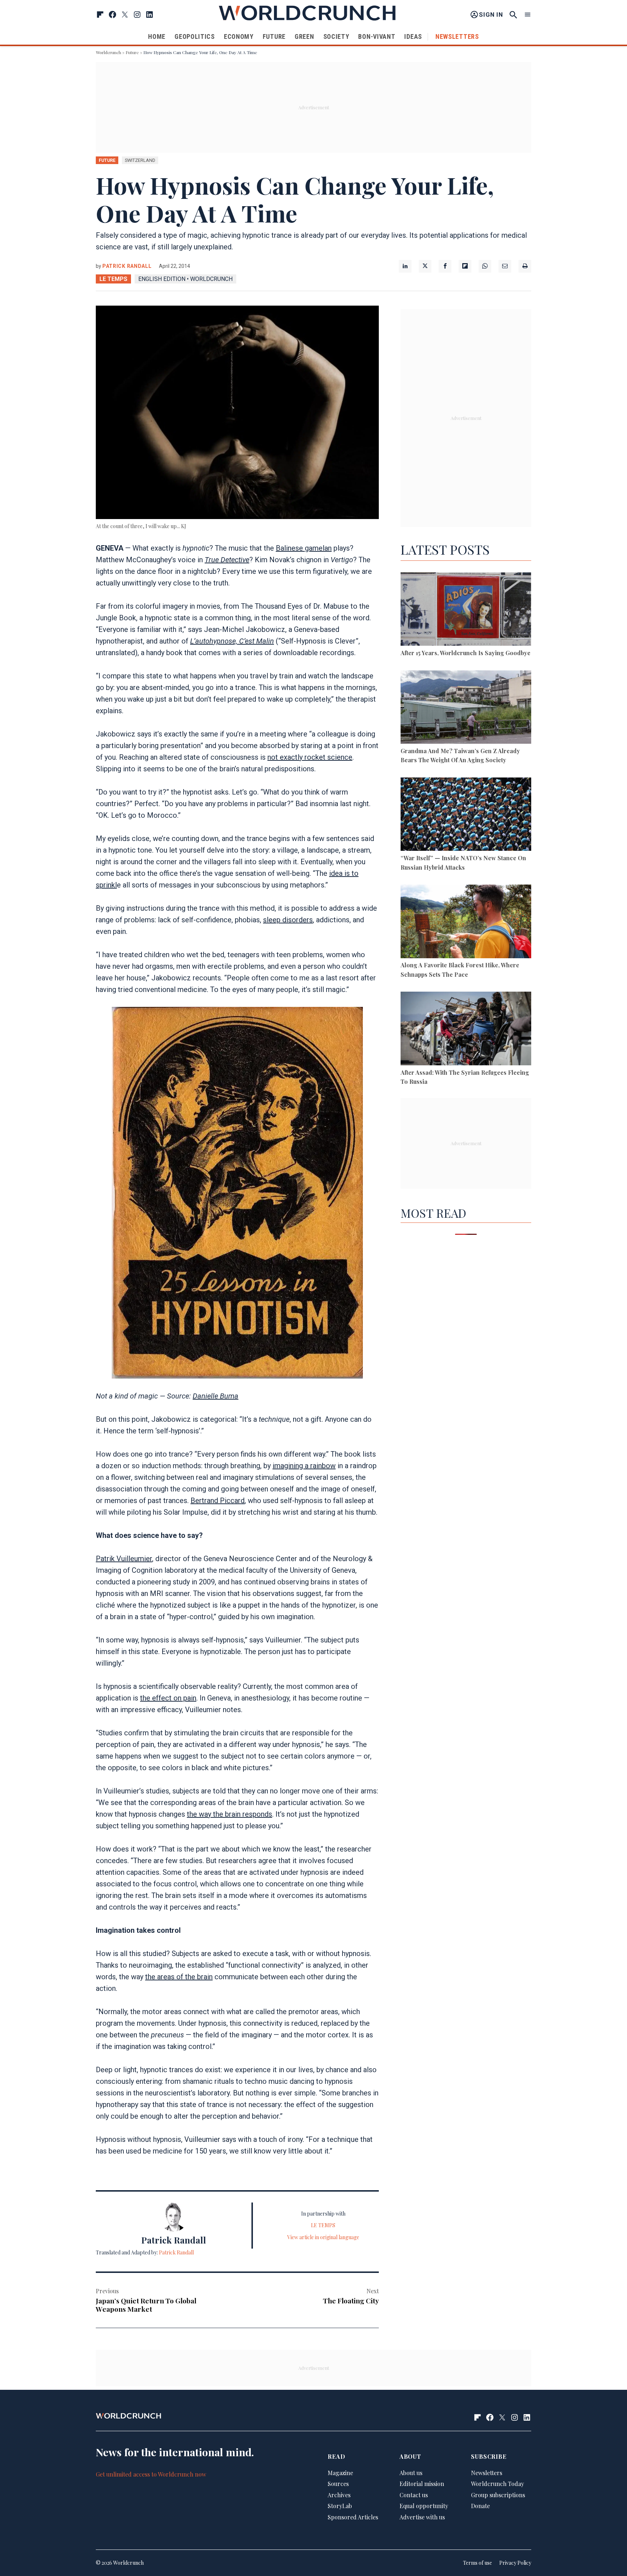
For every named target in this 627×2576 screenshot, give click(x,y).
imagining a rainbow (304, 1466)
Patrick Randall (127, 266)
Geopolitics (195, 36)
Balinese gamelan (304, 548)
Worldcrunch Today (497, 2484)
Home (157, 36)
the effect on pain (168, 1698)
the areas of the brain (179, 1977)
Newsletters (457, 36)
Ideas (413, 36)
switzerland (140, 160)
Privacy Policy (515, 2563)
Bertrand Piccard (218, 1501)
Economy (239, 36)
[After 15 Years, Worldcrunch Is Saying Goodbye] (466, 610)
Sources (338, 2484)
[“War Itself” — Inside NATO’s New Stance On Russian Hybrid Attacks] (466, 815)
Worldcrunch (108, 52)
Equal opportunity (424, 2506)
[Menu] (528, 15)
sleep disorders (288, 920)
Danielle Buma (216, 1396)
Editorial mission (422, 2484)
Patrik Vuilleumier (124, 1559)
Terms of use (478, 2563)
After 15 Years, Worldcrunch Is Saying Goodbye (466, 653)
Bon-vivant (377, 36)
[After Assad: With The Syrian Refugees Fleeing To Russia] (466, 1030)
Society (336, 36)
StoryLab (340, 2506)
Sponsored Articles (353, 2517)
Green (304, 36)
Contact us (414, 2495)
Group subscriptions (498, 2495)
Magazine (340, 2473)
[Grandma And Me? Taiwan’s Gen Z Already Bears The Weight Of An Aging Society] (466, 708)
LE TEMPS (113, 279)
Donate (480, 2506)
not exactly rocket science (310, 757)
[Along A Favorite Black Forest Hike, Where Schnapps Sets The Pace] (466, 922)
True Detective (227, 560)
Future (274, 36)
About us (411, 2473)
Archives (339, 2495)
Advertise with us (422, 2517)
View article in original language (323, 2237)
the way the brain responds (230, 1814)
